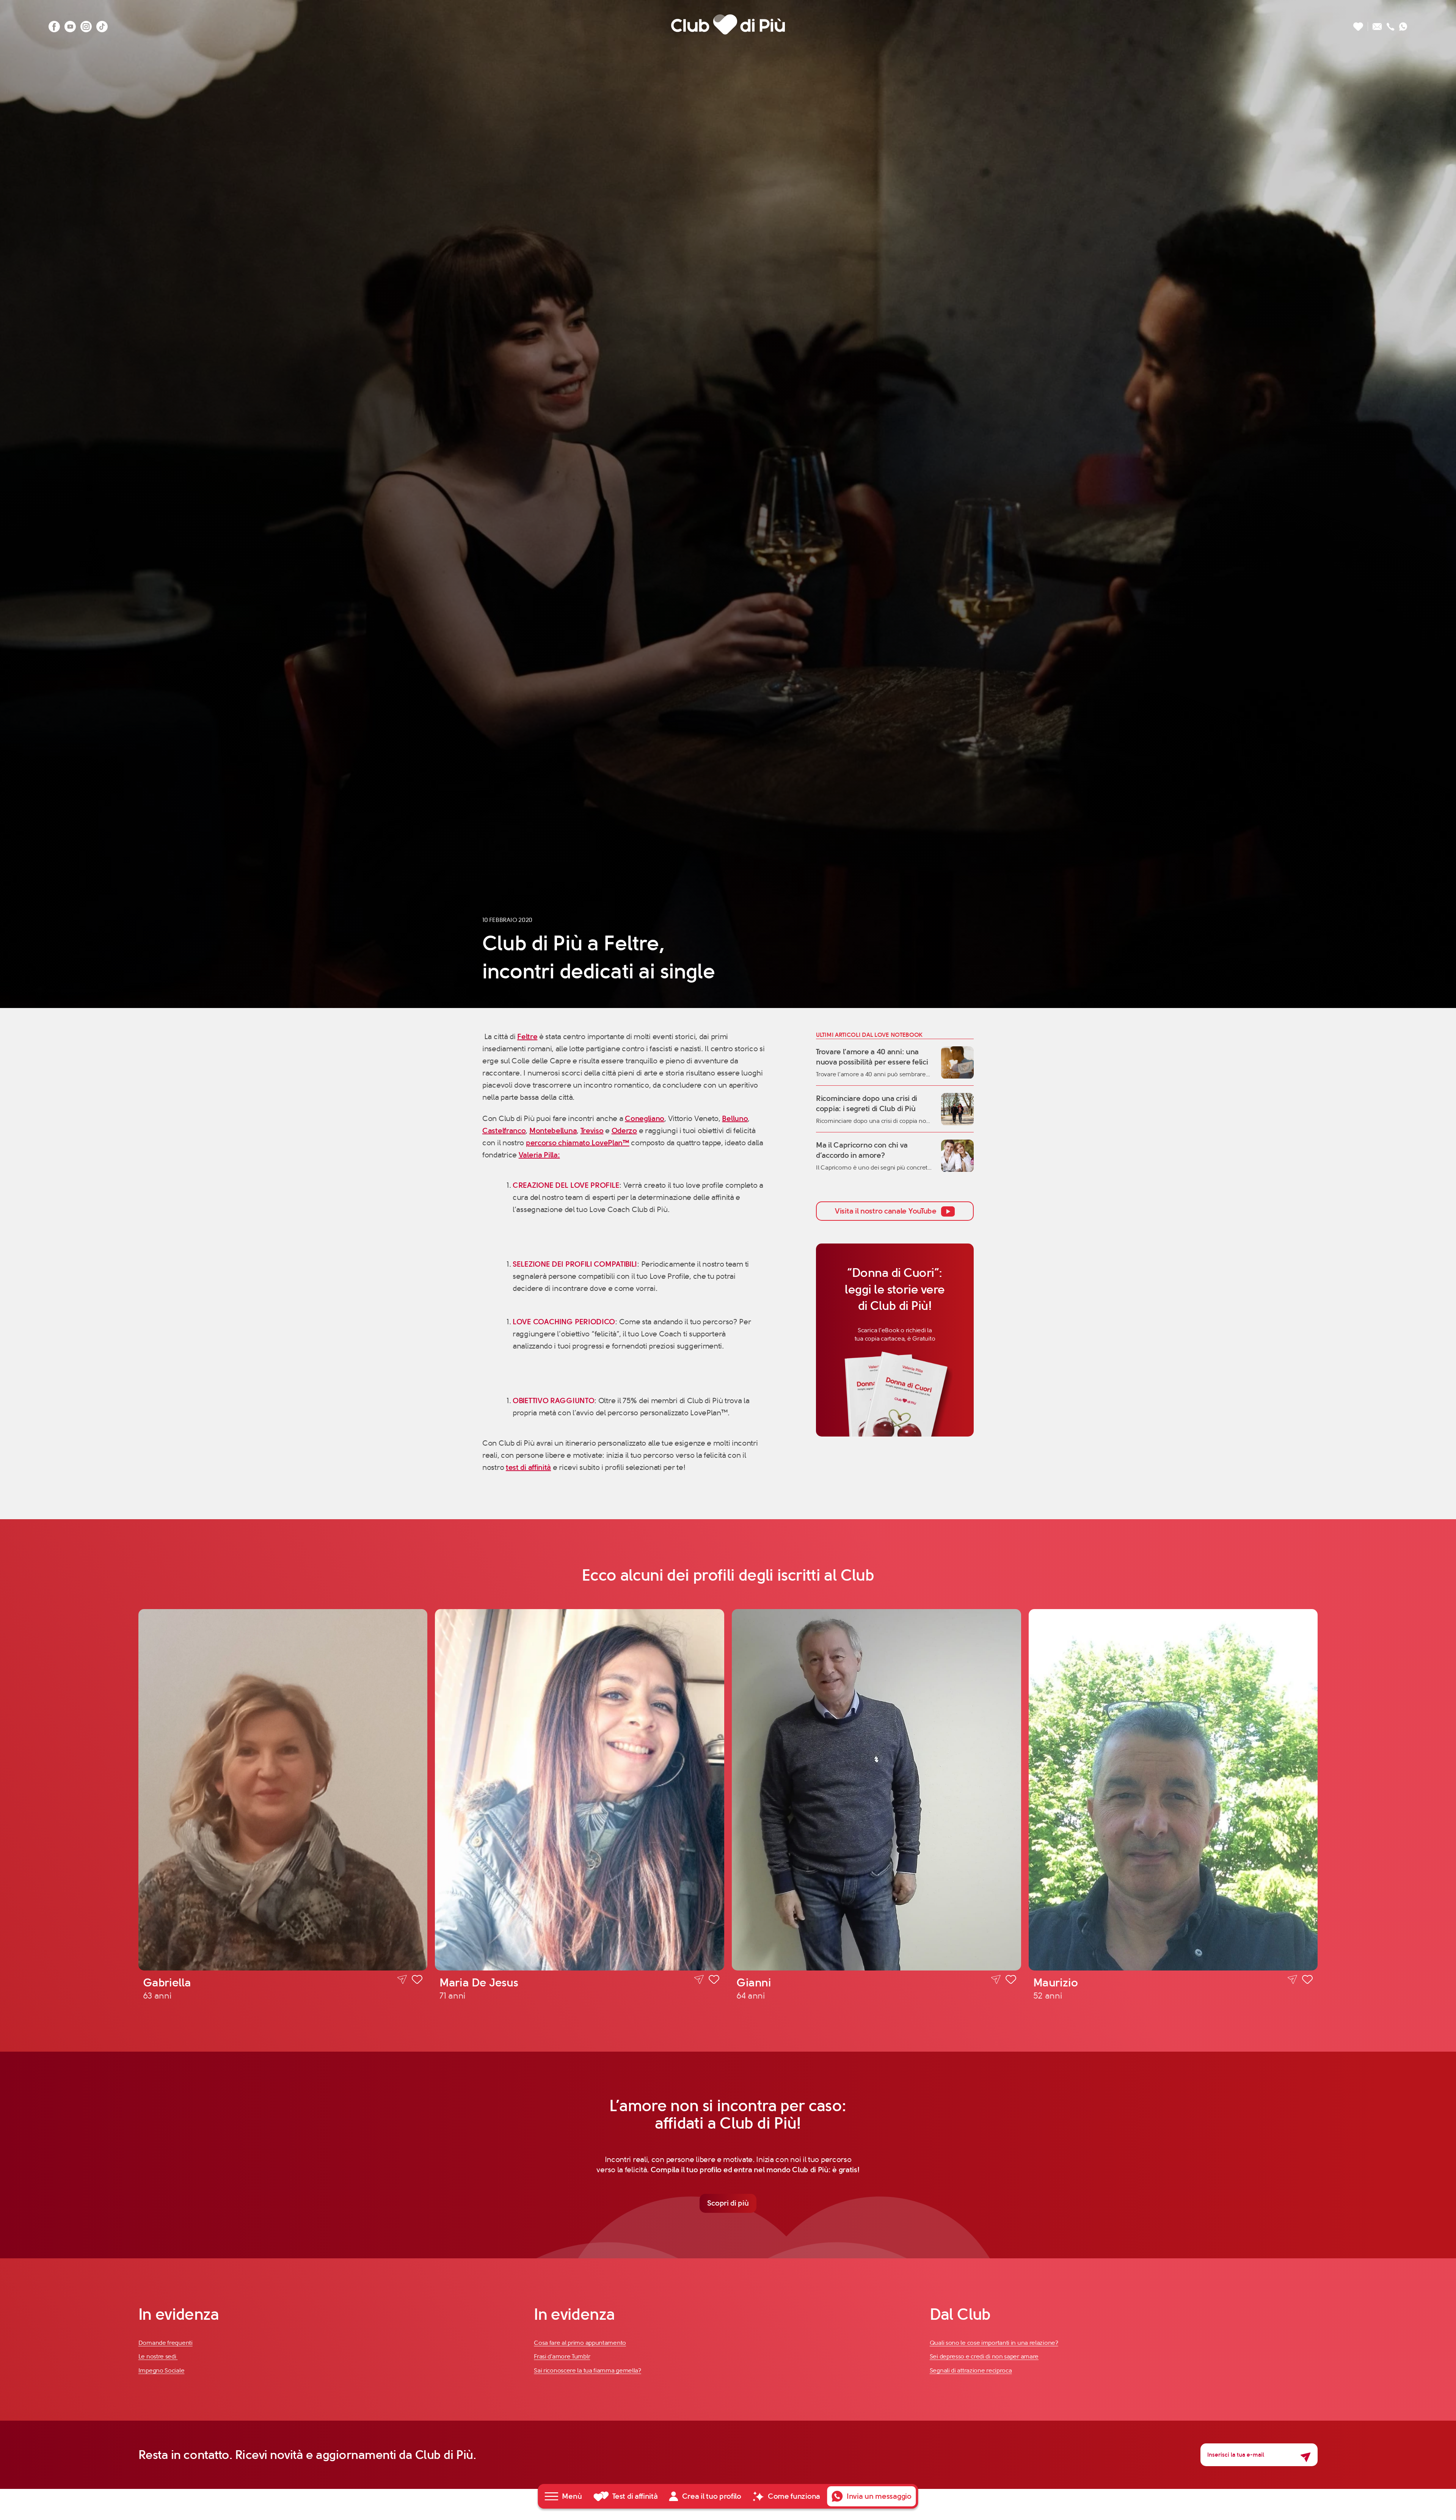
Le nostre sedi (158, 2356)
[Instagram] (86, 24)
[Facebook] (54, 24)
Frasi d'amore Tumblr (562, 2356)
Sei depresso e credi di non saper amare (984, 2356)
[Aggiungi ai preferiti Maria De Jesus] (714, 1981)
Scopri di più (728, 2203)
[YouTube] (70, 24)
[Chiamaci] (1391, 24)
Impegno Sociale (162, 2370)
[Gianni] (876, 1790)
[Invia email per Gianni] (996, 1980)
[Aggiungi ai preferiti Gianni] (1011, 1981)
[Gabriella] (283, 1790)
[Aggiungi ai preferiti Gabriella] (417, 1981)
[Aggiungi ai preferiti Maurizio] (1307, 1981)
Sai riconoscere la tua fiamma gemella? (588, 2370)
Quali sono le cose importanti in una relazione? (994, 2343)
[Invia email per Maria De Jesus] (699, 1980)
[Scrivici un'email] (1377, 24)
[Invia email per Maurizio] (1292, 1980)
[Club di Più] (728, 24)
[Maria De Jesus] (580, 1790)
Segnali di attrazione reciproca (971, 2370)
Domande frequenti (166, 2343)
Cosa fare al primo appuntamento (580, 2343)
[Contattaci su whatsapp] (1403, 24)
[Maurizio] (1173, 1790)
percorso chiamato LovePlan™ (578, 1143)
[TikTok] (102, 24)
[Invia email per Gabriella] (402, 1980)
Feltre (527, 1037)
